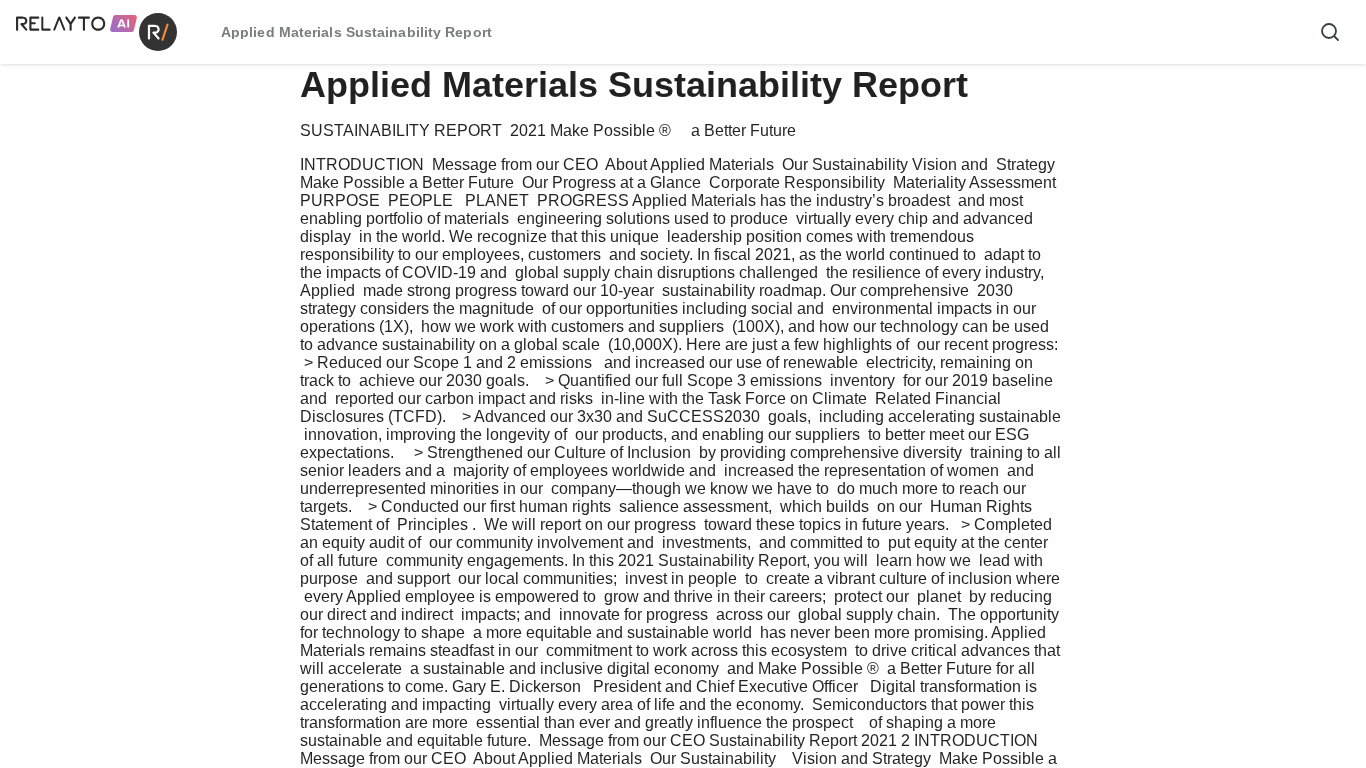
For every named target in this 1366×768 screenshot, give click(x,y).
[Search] (1330, 32)
